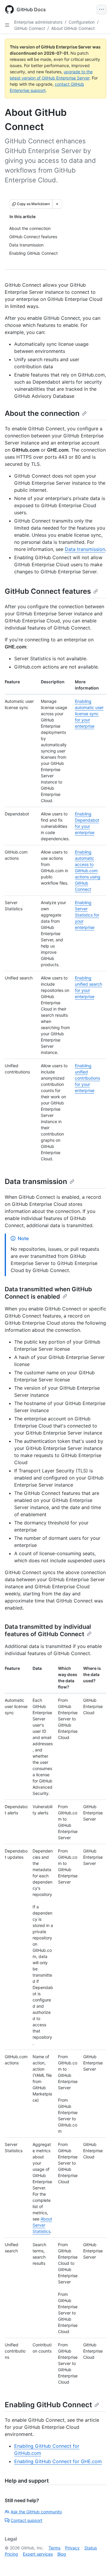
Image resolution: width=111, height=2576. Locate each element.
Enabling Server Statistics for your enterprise (87, 915)
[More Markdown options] (57, 204)
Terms (54, 2548)
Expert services (38, 2554)
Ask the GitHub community (36, 2512)
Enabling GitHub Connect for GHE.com (58, 2461)
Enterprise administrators (38, 22)
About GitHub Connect (73, 28)
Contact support (26, 2520)
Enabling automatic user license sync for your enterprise (89, 714)
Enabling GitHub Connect (48, 2405)
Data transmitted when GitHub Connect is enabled (48, 1293)
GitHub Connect (30, 28)
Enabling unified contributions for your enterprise (87, 1078)
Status (91, 2548)
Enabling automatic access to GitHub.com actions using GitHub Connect (88, 871)
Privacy (72, 2548)
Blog (62, 2554)
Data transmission (85, 549)
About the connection (42, 413)
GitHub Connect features (48, 591)
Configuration (82, 22)
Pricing (11, 2554)
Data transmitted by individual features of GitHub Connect (48, 1630)
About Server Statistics (42, 2225)
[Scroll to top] (98, 2563)
